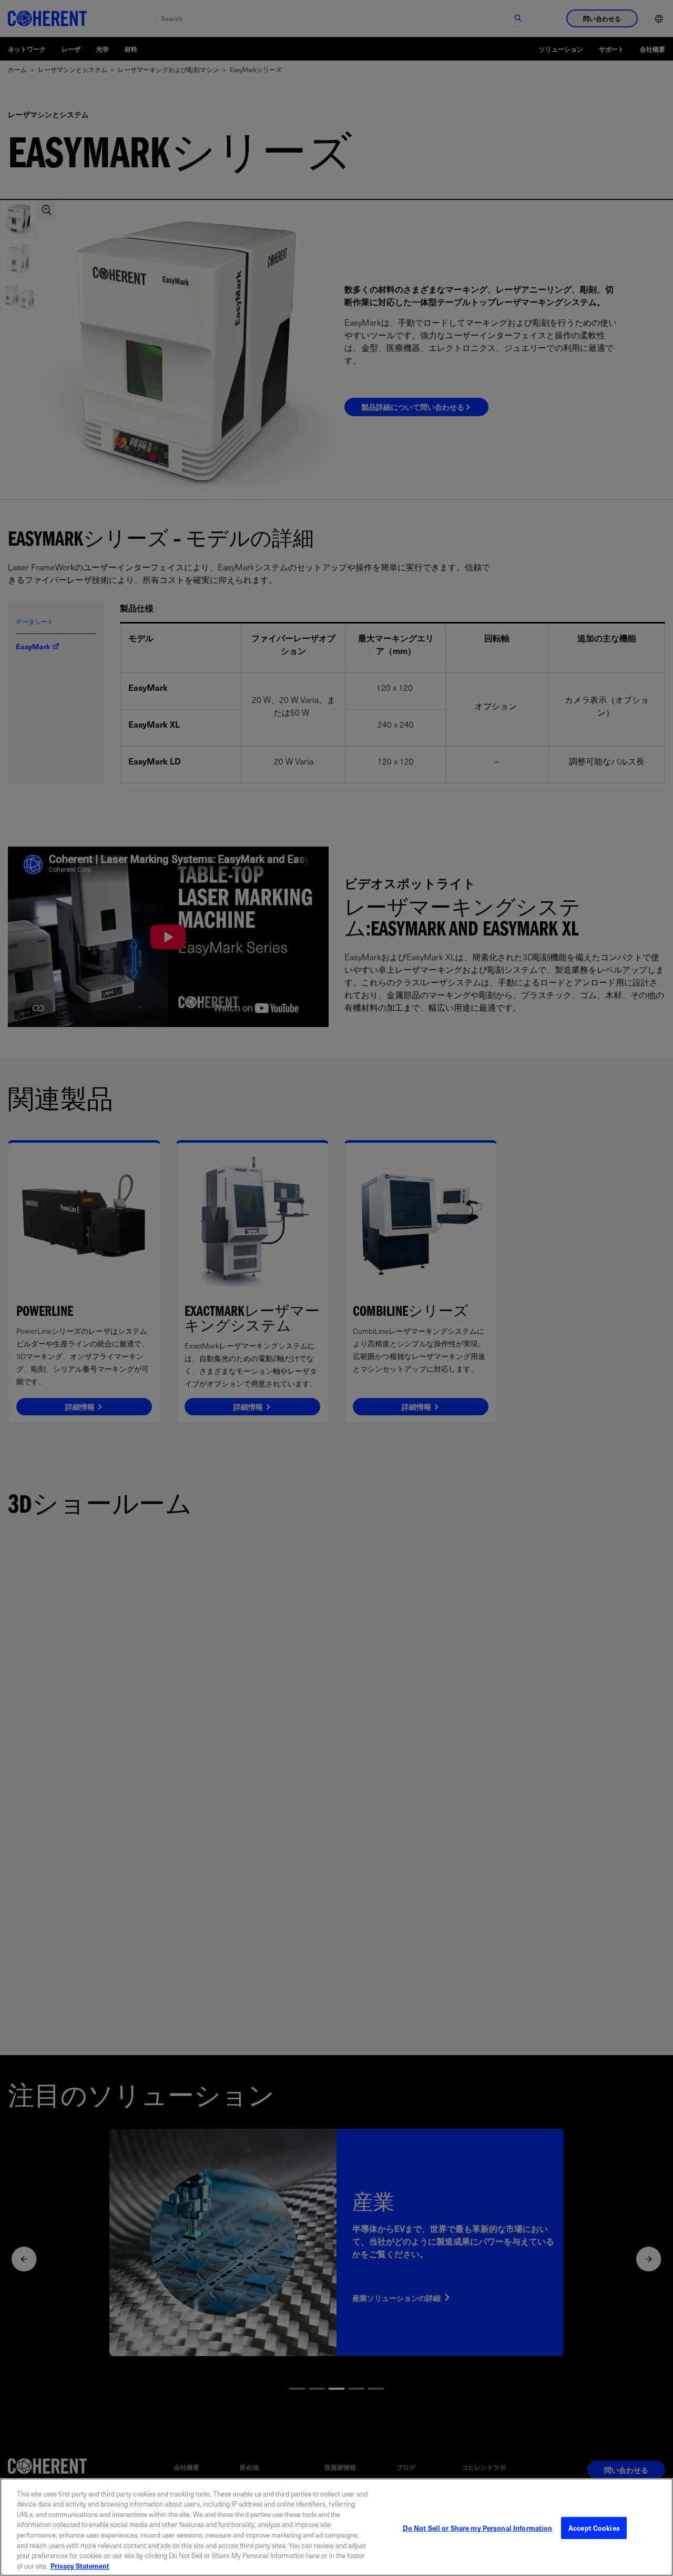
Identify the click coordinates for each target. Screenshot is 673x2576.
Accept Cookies (594, 2528)
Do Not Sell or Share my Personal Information (478, 2528)
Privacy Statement (80, 2565)
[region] (336, 2527)
